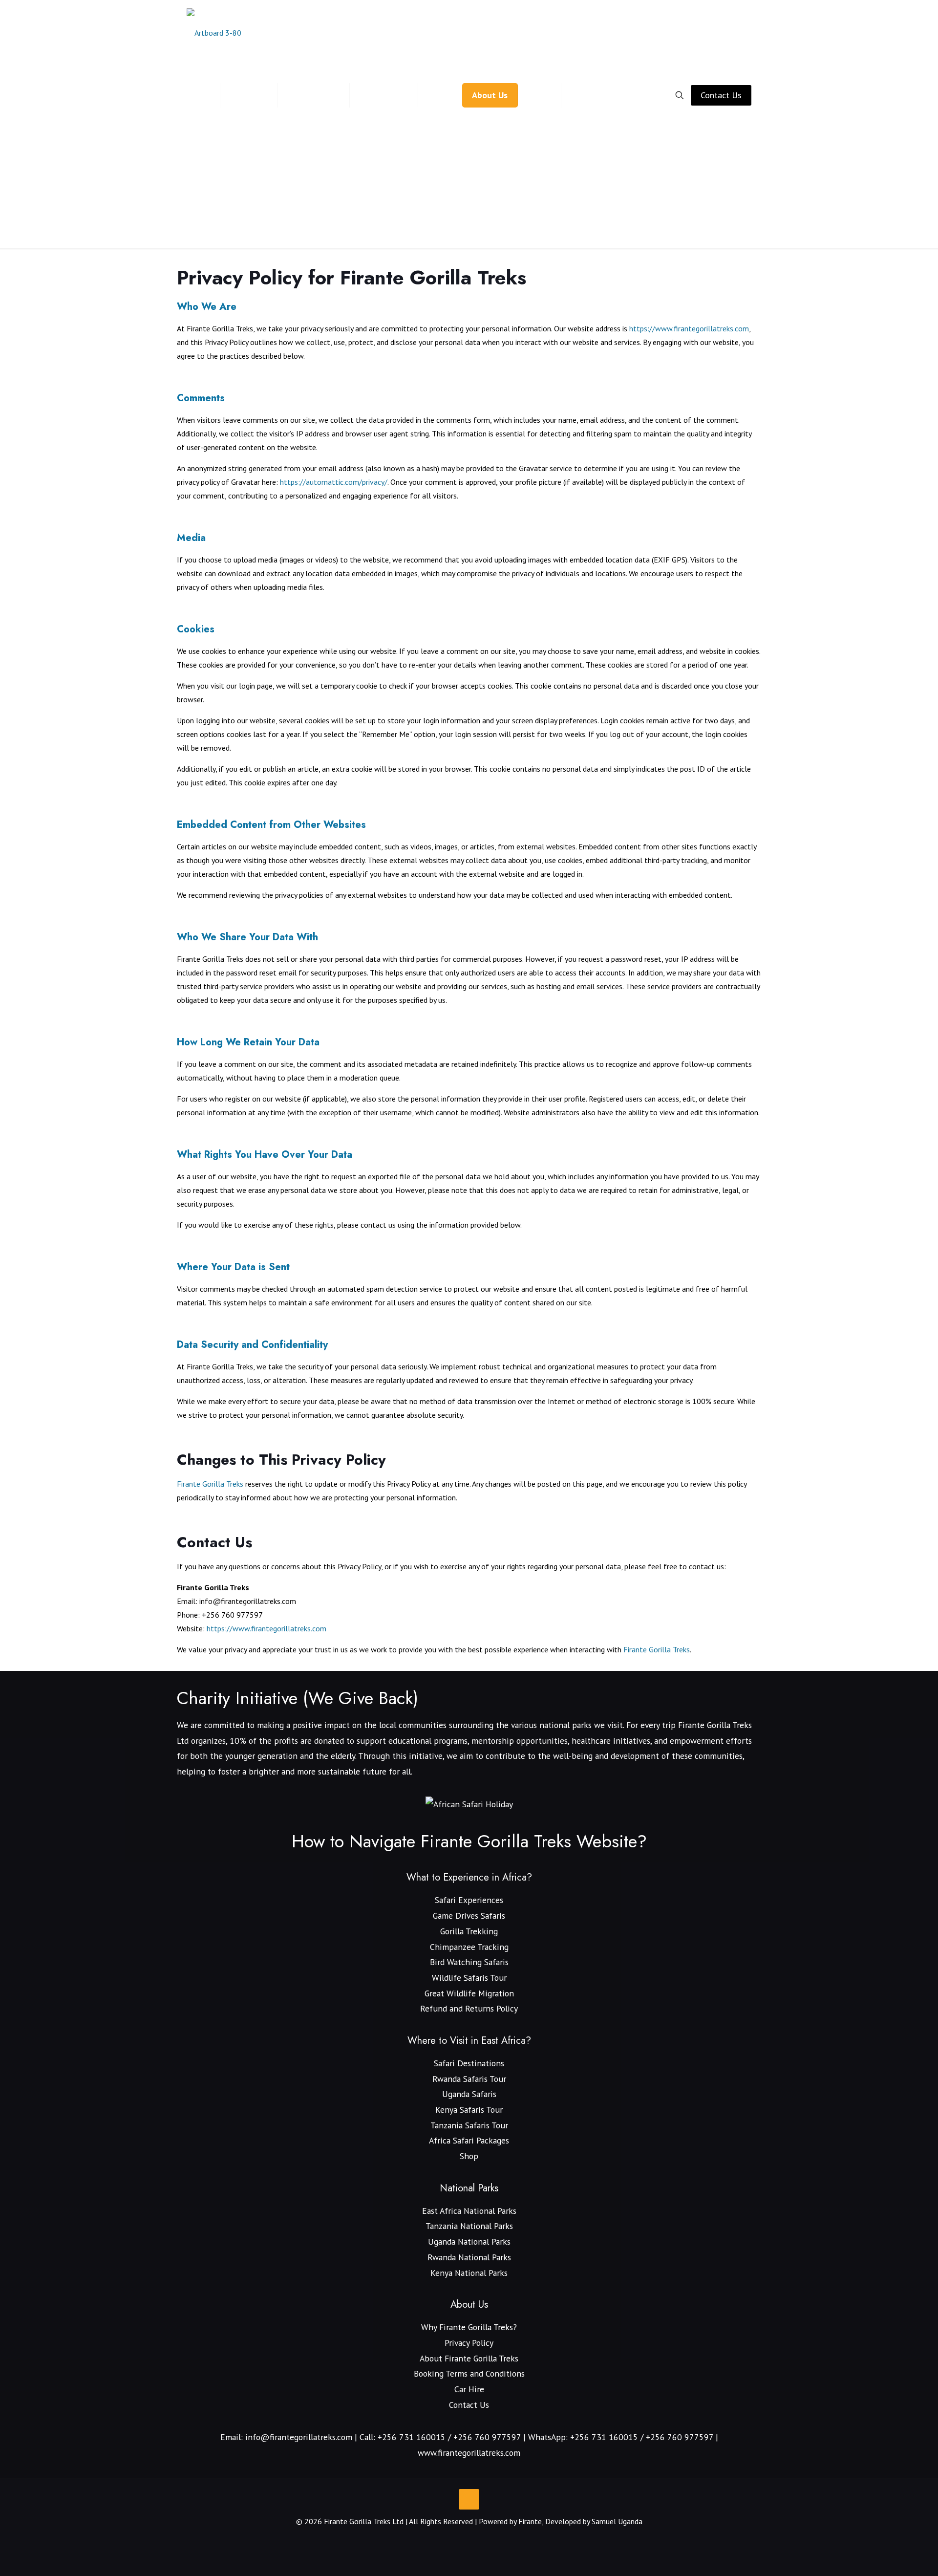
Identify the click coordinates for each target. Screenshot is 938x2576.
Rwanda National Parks (469, 2257)
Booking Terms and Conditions (469, 2373)
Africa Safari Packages (469, 2140)
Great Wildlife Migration (469, 1993)
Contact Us (721, 95)
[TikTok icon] (490, 2540)
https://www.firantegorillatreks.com (689, 328)
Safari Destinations (469, 2063)
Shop (469, 2156)
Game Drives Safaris (469, 1916)
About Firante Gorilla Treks (469, 2358)
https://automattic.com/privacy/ (334, 482)
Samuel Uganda (617, 2521)
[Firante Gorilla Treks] (214, 32)
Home (437, 227)
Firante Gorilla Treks (210, 1484)
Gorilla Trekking (469, 1931)
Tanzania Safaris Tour (469, 2125)
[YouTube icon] (459, 2540)
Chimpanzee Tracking (469, 1947)
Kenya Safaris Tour (469, 2110)
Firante (530, 2521)
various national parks (551, 1725)
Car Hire (469, 2389)
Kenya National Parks (469, 2273)
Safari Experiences (469, 1900)
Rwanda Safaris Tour (469, 2079)
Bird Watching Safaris (469, 1962)
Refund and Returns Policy (469, 2008)
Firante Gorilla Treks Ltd (364, 2521)
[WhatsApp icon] (449, 2540)
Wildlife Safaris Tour (469, 1978)
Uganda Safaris (469, 2094)
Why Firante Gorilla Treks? (469, 2327)
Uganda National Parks (469, 2241)
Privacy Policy (489, 227)
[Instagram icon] (469, 2540)
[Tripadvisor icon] (480, 2540)
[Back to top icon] (469, 2499)
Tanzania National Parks (469, 2226)
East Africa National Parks (469, 2211)
